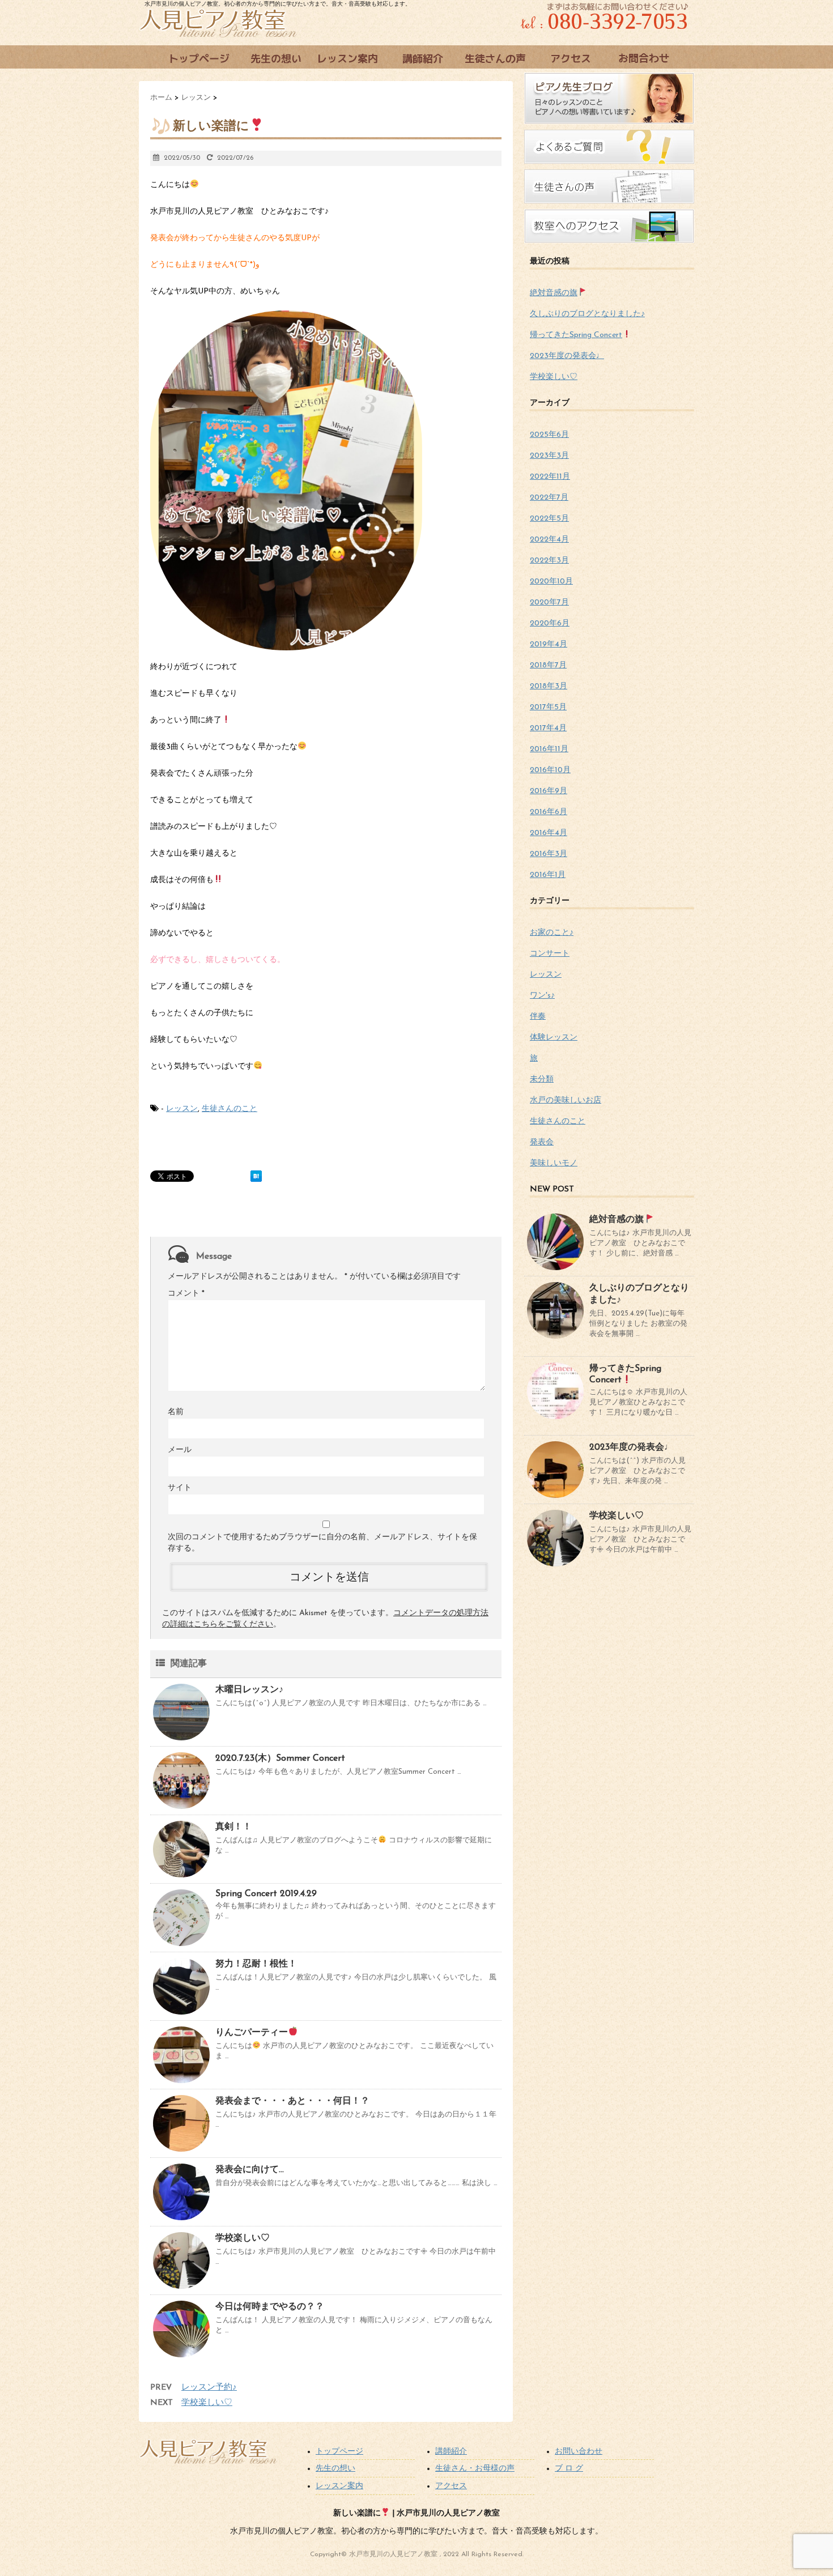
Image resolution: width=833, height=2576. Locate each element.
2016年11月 (549, 749)
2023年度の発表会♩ (567, 356)
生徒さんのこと (229, 1109)
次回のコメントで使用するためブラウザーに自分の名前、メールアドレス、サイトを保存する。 (322, 1543)
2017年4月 (548, 728)
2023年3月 (549, 456)
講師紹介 (451, 2452)
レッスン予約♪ (209, 2388)
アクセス (451, 2486)
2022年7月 (549, 498)
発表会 (542, 1142)
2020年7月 (549, 603)
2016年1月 (548, 875)
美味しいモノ (554, 1163)
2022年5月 (549, 519)
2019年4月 (549, 644)
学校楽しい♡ (243, 2238)
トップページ (339, 2452)
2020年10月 (551, 582)
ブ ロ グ (569, 2469)
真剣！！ (233, 1827)
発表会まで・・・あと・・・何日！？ (292, 2101)
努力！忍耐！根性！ (256, 1964)
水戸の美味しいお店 (566, 1100)
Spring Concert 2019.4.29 (266, 1894)
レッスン (182, 1109)
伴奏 (538, 1017)
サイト (180, 1488)
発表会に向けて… (250, 2170)
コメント (186, 1294)
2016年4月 (549, 833)
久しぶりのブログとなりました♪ (587, 314)
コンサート (550, 954)
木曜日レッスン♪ (249, 1690)
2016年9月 (549, 791)
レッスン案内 (339, 2486)
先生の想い (335, 2469)
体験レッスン (554, 1038)
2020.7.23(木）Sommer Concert (280, 1759)
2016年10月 (550, 770)
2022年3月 (549, 561)
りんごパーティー (252, 2033)
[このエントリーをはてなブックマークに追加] (256, 1176)
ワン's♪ (542, 996)
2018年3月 (549, 686)
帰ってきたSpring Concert (576, 335)
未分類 (542, 1080)
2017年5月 (548, 707)
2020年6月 (550, 623)
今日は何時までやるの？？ (270, 2307)
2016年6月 (549, 812)
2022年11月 (550, 477)
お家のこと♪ (552, 933)
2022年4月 (549, 540)
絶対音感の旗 (554, 293)
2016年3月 (549, 854)
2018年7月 (548, 665)
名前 (176, 1412)
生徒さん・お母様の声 (475, 2469)
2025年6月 (549, 435)
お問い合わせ (579, 2452)
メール (180, 1450)
